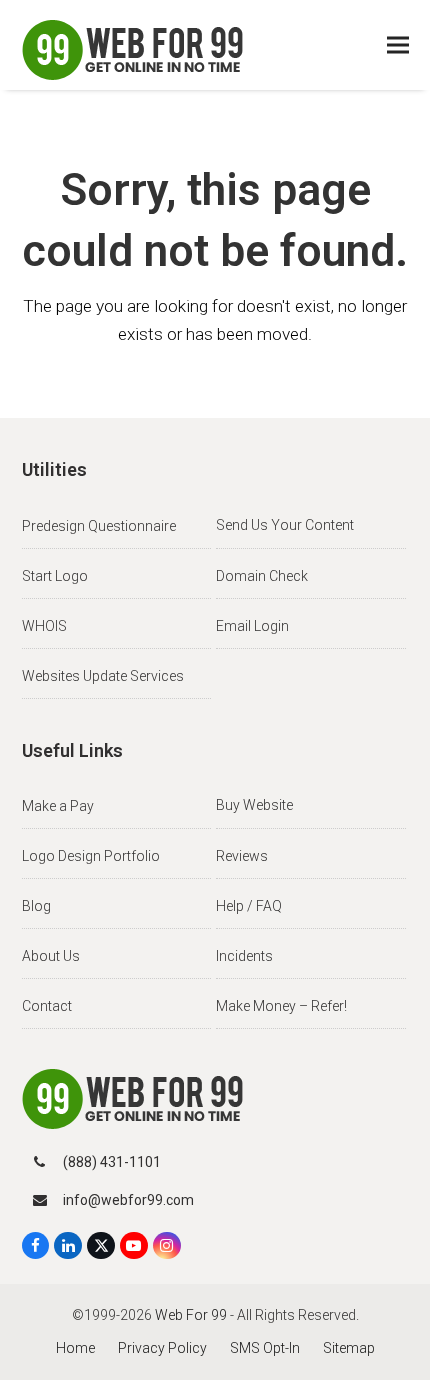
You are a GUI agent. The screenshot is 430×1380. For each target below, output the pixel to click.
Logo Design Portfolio (91, 856)
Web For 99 (191, 1315)
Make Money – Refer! (281, 1006)
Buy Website (254, 805)
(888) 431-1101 (112, 1162)
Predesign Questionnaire (99, 526)
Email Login (252, 626)
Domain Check (262, 576)
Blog (36, 906)
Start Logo (55, 576)
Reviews (242, 856)
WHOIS (44, 626)
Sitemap (349, 1348)
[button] (398, 45)
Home (75, 1348)
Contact (47, 1006)
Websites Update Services (103, 676)
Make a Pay (58, 806)
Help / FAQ (249, 906)
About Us (51, 956)
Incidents (244, 956)
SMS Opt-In (265, 1348)
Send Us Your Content (285, 525)
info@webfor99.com (128, 1200)
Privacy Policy (162, 1348)
